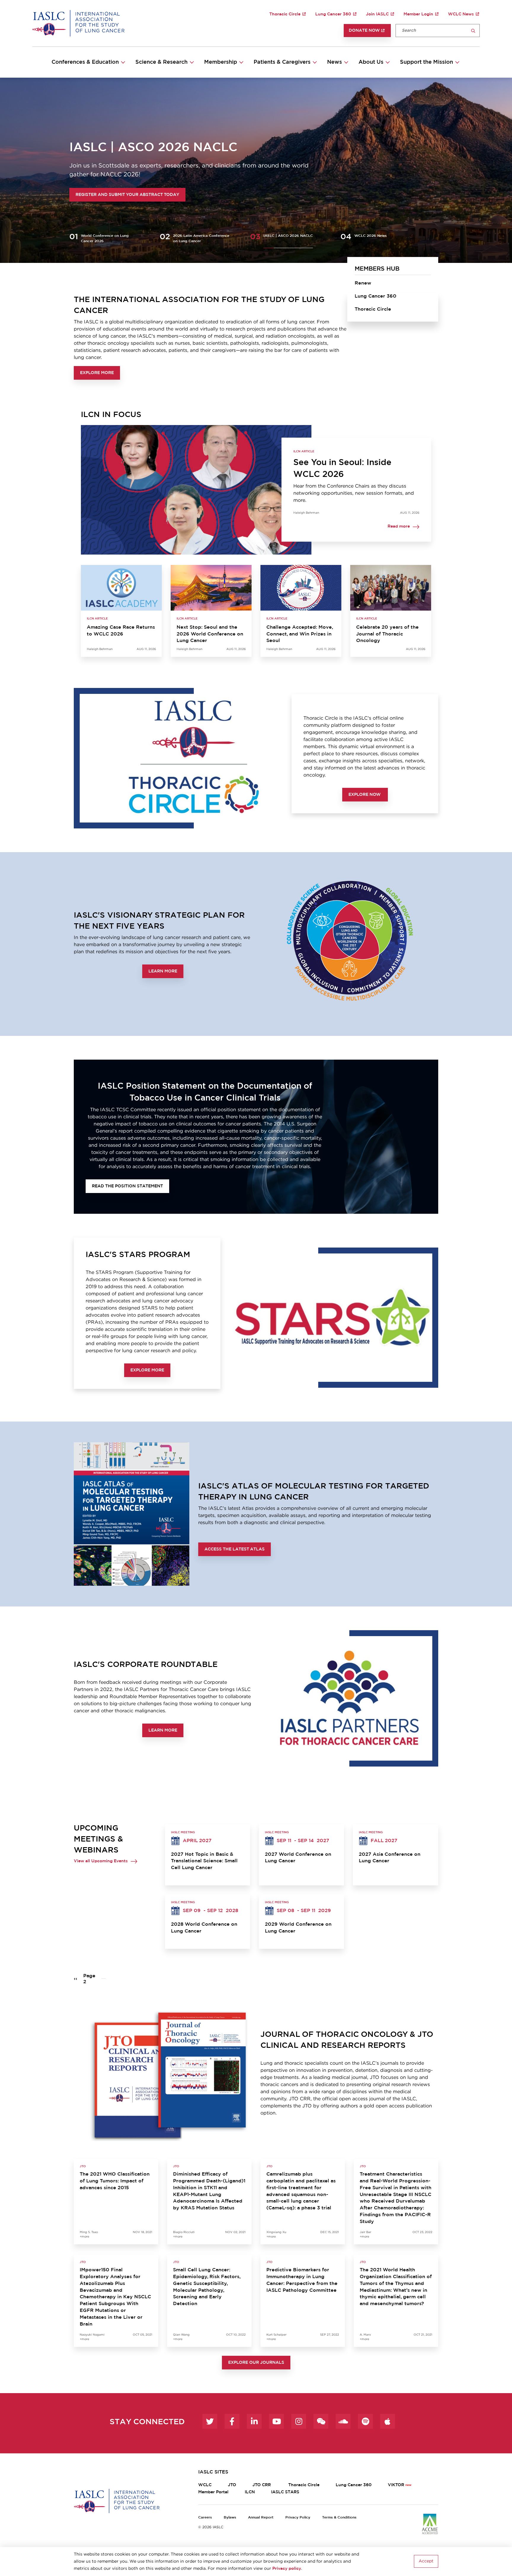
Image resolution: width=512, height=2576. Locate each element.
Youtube (276, 2421)
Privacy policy (287, 2569)
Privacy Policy (298, 2517)
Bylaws (230, 2517)
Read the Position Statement (127, 1186)
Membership (221, 62)
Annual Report (261, 2517)
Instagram (299, 2421)
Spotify (365, 2421)
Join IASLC (377, 14)
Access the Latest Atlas (235, 1549)
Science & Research (161, 62)
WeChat (321, 2421)
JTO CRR (262, 2485)
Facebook (232, 2421)
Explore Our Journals (256, 2363)
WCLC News (461, 14)
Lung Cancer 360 (333, 14)
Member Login (418, 14)
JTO (232, 2485)
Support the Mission (427, 62)
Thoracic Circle (285, 14)
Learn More (163, 971)
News (335, 62)
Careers (205, 2517)
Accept (426, 2561)
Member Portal (213, 2492)
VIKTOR (396, 2485)
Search (473, 31)
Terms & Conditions (339, 2517)
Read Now (88, 195)
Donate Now (364, 31)
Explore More (97, 373)
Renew (363, 283)
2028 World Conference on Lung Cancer (204, 1928)
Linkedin (254, 2421)
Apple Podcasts (388, 2421)
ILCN (250, 2492)
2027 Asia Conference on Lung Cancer (390, 1858)
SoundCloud (343, 2421)
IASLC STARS (285, 2492)
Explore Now (365, 795)
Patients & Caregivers (282, 62)
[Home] (78, 23)
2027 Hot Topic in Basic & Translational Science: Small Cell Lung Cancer (204, 1861)
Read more (399, 527)
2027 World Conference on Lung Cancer (298, 1858)
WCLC (205, 2485)
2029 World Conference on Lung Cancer (298, 1928)
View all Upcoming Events (101, 1861)
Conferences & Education (85, 62)
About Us (371, 62)
